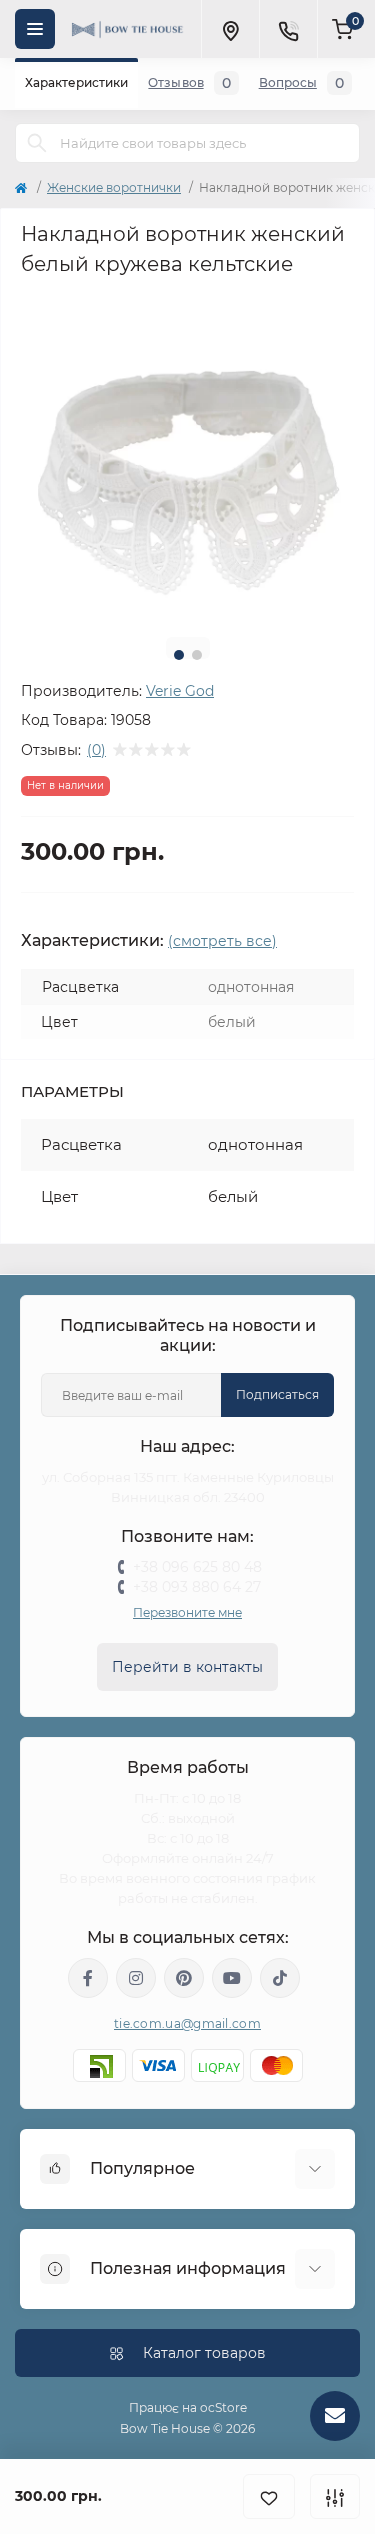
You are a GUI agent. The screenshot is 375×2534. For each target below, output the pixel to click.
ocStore (223, 2407)
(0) (96, 750)
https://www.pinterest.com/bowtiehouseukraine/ (184, 1978)
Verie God (180, 691)
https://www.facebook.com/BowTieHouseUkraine (88, 1978)
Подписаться (277, 1394)
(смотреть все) (222, 941)
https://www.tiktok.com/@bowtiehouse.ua (280, 1978)
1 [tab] (179, 655)
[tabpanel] (187, 455)
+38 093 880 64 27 (197, 1587)
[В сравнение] (335, 2496)
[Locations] (230, 29)
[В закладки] (269, 2496)
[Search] (37, 143)
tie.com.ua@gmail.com (187, 2023)
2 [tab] (197, 655)
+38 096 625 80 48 (197, 1567)
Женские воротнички (114, 187)
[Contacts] (288, 29)
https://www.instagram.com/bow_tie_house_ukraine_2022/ (136, 1978)
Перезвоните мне (187, 1612)
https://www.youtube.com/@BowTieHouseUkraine (232, 1978)
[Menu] (35, 29)
